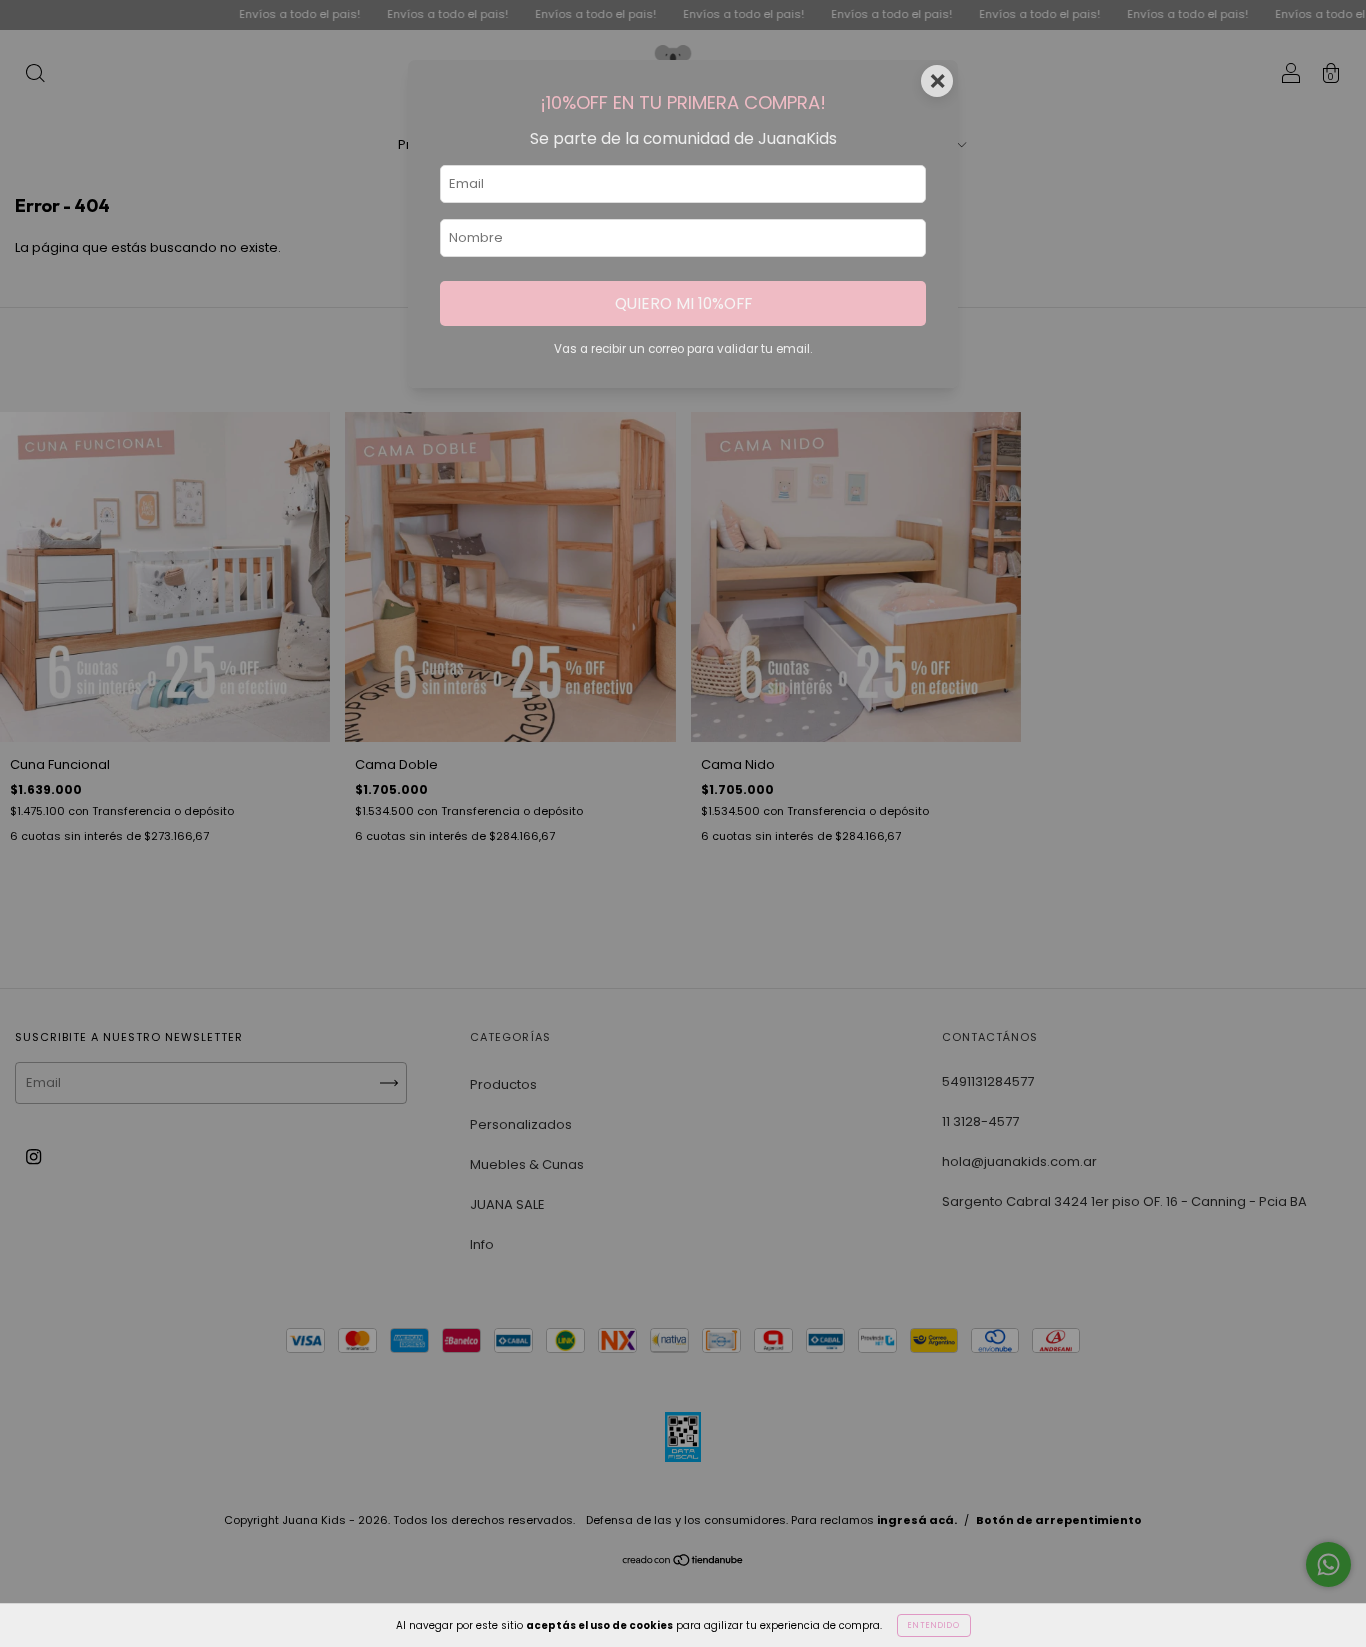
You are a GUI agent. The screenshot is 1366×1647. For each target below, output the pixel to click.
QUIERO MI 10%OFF (683, 303)
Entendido (934, 1625)
